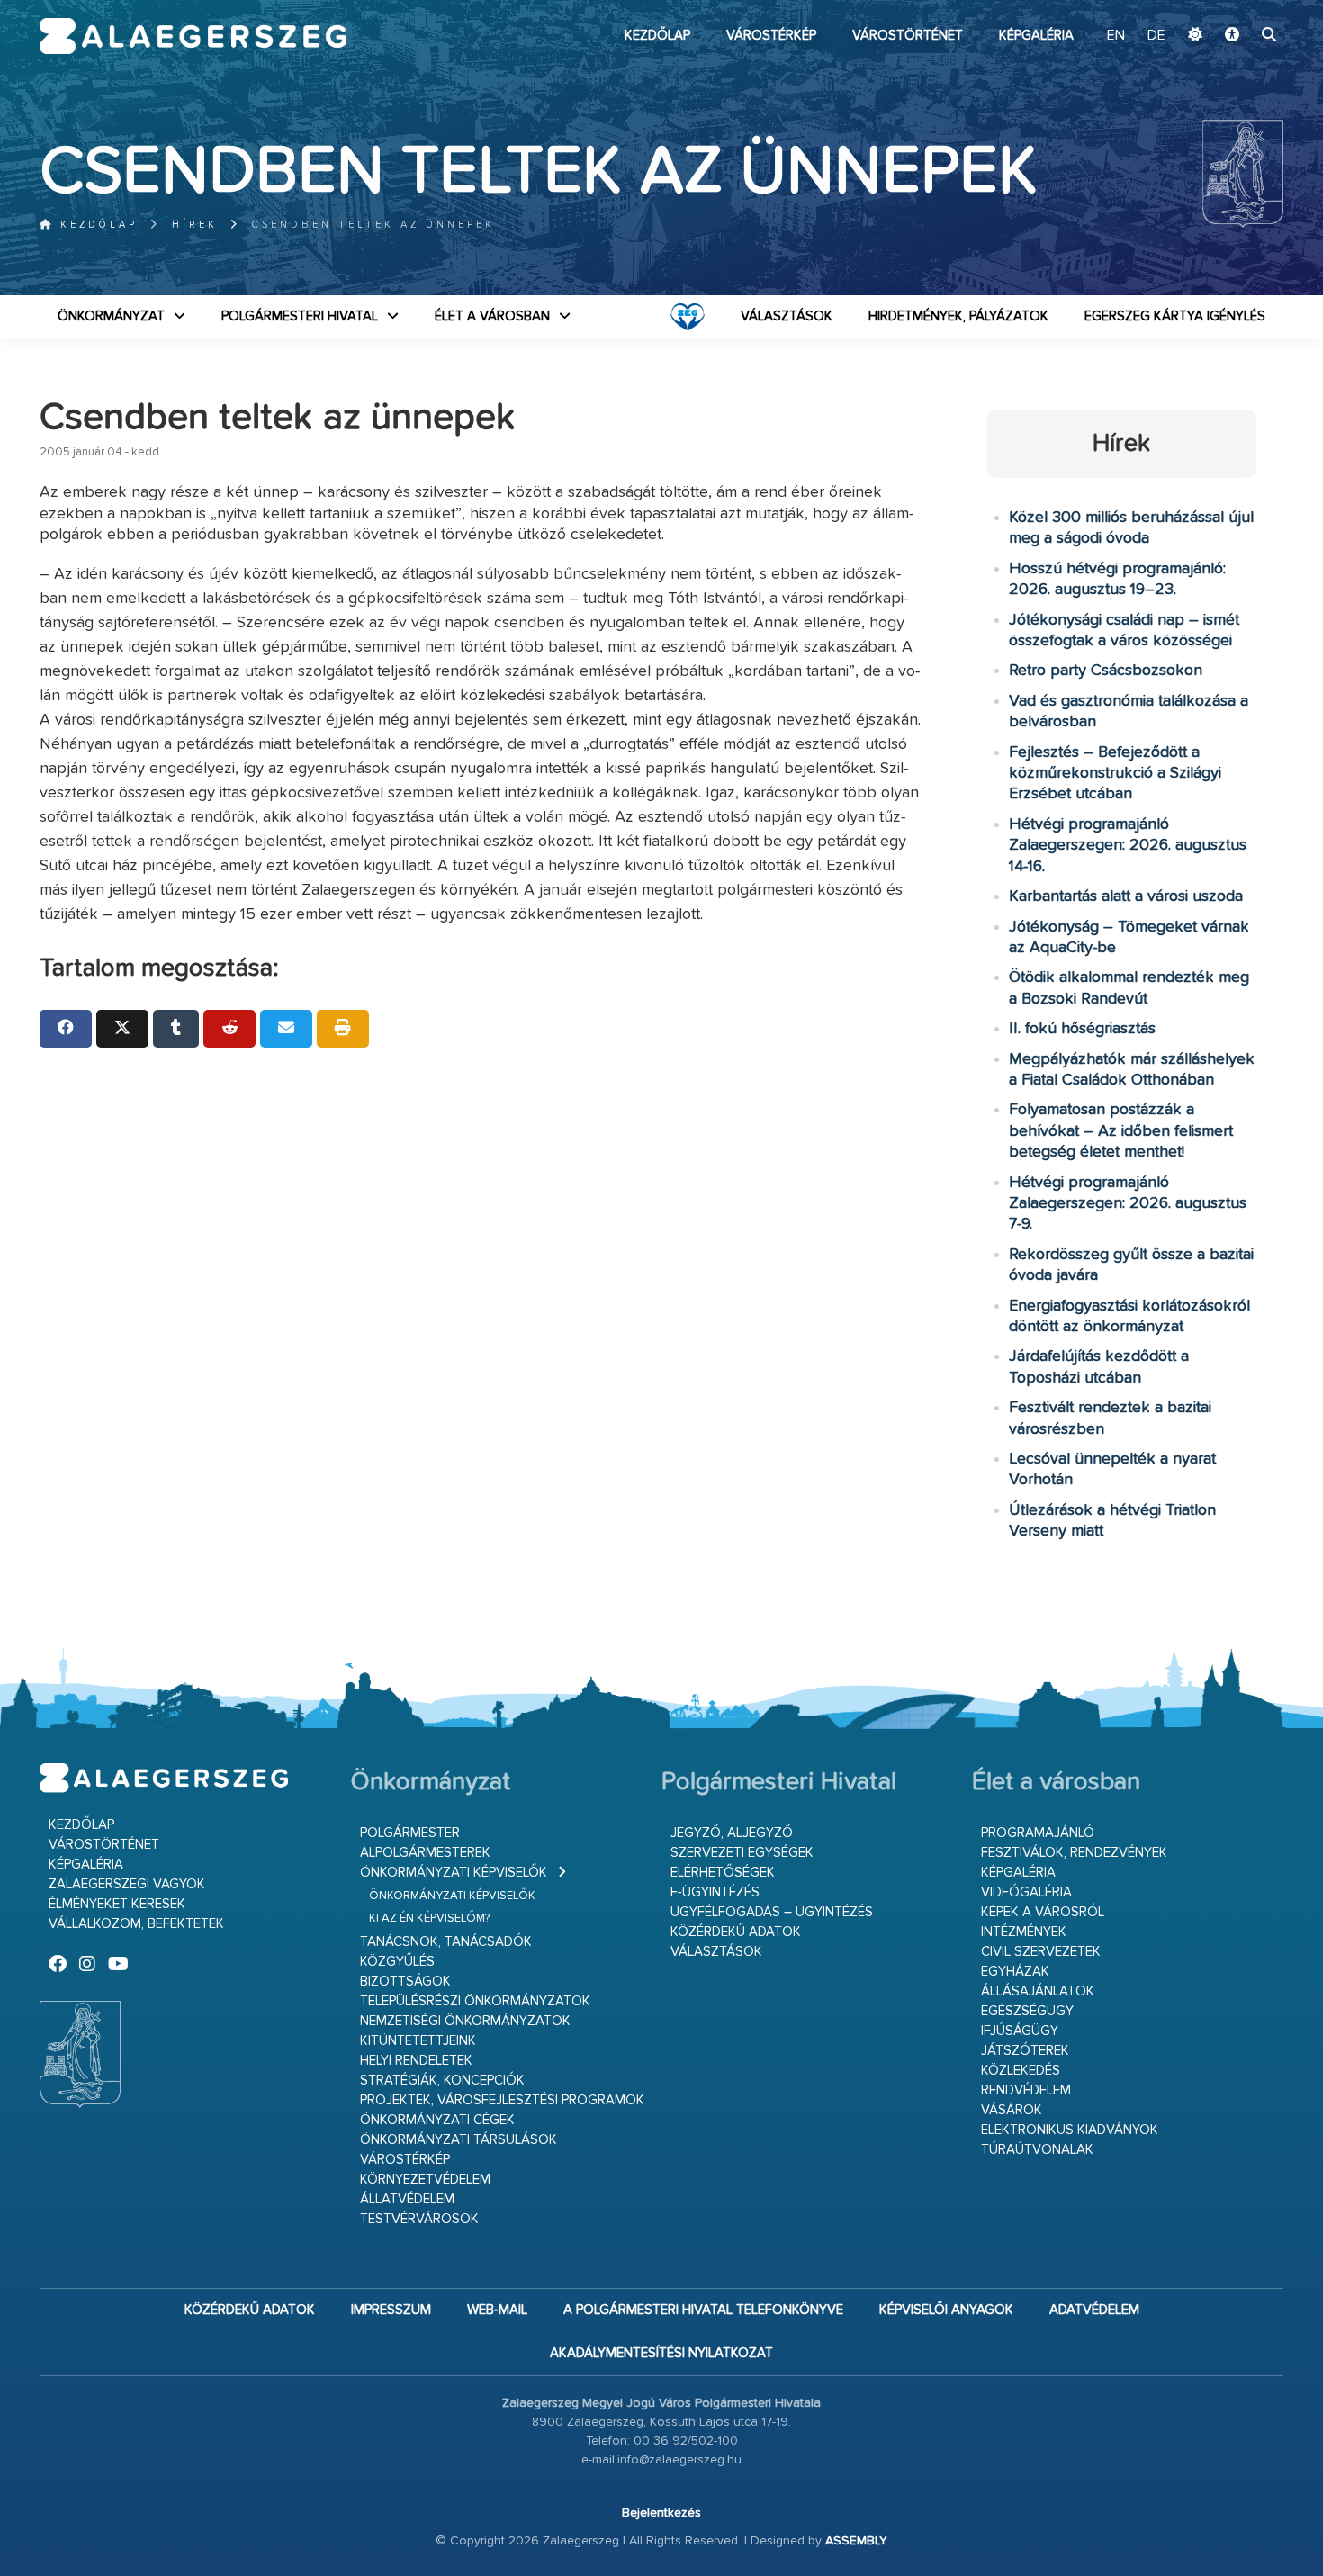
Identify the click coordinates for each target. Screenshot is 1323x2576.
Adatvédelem (1094, 2310)
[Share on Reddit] (229, 1029)
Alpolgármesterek (425, 1853)
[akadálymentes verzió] (1232, 36)
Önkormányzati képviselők (454, 1873)
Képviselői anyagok (946, 2310)
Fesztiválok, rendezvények (1074, 1853)
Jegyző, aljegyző (732, 1833)
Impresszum (391, 2310)
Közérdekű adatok (736, 1932)
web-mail (497, 2310)
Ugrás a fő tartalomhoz (1238, 8)
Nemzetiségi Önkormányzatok (465, 2021)
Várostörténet (908, 36)
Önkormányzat (111, 316)
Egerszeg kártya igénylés (1175, 316)
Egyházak (1015, 1972)
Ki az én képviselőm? (429, 1918)
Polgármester (410, 1833)
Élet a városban (492, 316)
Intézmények (1024, 1932)
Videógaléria (1026, 1892)
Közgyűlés (397, 1962)
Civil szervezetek (1041, 1952)
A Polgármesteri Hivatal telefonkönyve (703, 2310)
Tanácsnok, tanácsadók (446, 1942)
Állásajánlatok (1038, 1991)
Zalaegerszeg (193, 36)
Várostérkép (771, 36)
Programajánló (1038, 1833)
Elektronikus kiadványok (1070, 2130)
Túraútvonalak (1037, 2150)
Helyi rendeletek (416, 2061)
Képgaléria (1036, 36)
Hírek (195, 225)
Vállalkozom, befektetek (136, 1924)
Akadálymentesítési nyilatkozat (661, 2353)
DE (1156, 36)
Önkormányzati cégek (437, 2120)
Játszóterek (1025, 2051)
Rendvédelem (1026, 2090)
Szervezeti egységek (742, 1853)
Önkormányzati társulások (459, 2140)
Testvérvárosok (419, 2219)
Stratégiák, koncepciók (442, 2081)
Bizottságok (405, 1982)
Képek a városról (1043, 1912)
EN (1116, 36)
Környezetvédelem (425, 2180)
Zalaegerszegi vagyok (127, 1884)
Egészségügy (1027, 2011)
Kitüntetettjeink (418, 2041)
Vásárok (1012, 2110)
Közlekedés (1021, 2071)
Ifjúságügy (1020, 2031)
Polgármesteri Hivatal (300, 316)
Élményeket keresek (117, 1904)
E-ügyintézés (715, 1892)
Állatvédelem (407, 2199)
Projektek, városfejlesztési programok (502, 2100)
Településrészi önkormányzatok (475, 2001)
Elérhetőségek (723, 1873)
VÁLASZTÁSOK (787, 316)
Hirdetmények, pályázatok (958, 316)
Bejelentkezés (661, 2513)
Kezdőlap (657, 36)
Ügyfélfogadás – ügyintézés (772, 1912)
